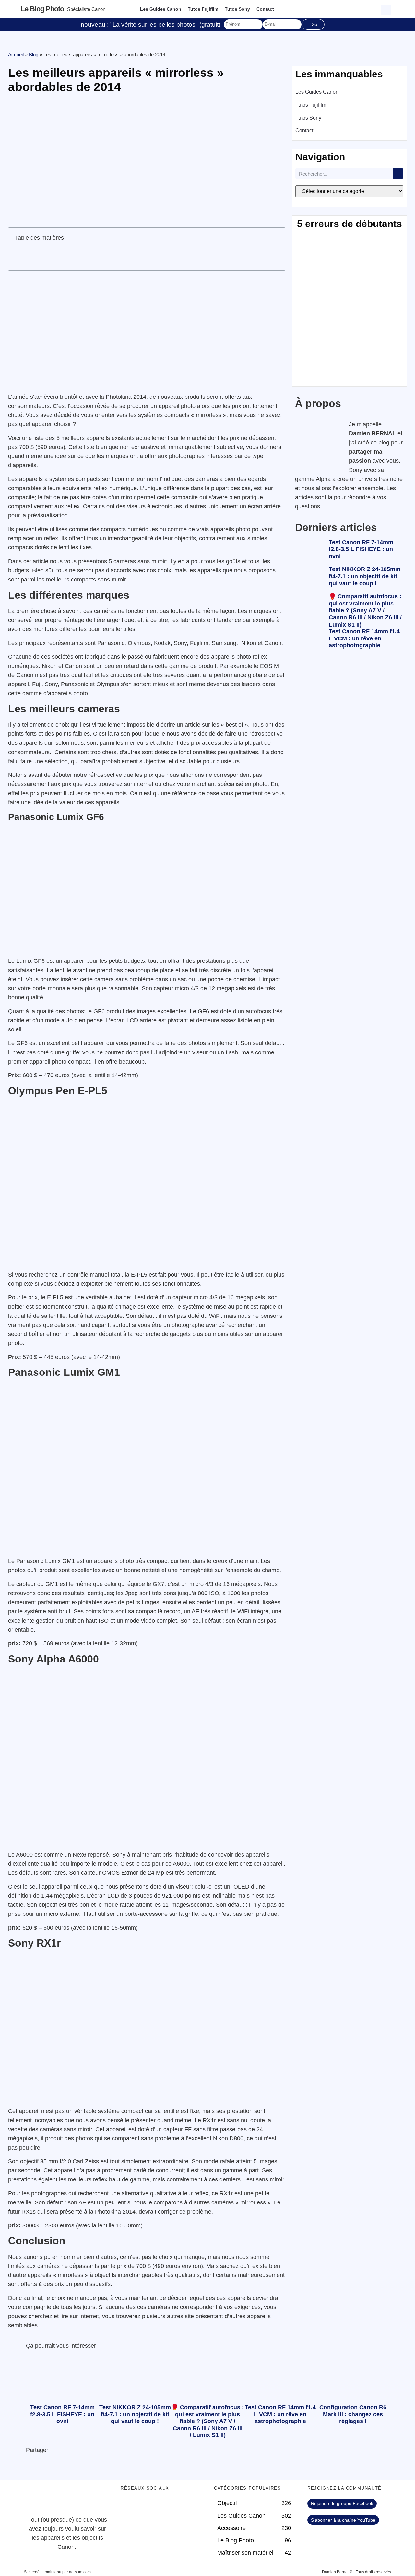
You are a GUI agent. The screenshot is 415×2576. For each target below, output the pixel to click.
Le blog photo (42, 9)
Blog (34, 55)
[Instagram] (182, 2507)
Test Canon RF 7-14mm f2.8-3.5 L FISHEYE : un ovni (361, 549)
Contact (265, 9)
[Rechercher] (398, 174)
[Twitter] (147, 2507)
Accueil (16, 55)
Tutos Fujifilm (203, 9)
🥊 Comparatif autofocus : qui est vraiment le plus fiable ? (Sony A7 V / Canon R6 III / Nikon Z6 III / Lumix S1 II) (365, 610)
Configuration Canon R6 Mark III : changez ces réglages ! (353, 2414)
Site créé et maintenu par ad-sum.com (57, 2572)
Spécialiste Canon (86, 9)
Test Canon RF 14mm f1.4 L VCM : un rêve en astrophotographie (364, 638)
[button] (387, 9)
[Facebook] (129, 2507)
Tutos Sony (237, 9)
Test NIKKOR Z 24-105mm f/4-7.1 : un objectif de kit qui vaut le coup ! (365, 576)
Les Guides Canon (161, 9)
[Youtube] (164, 2507)
